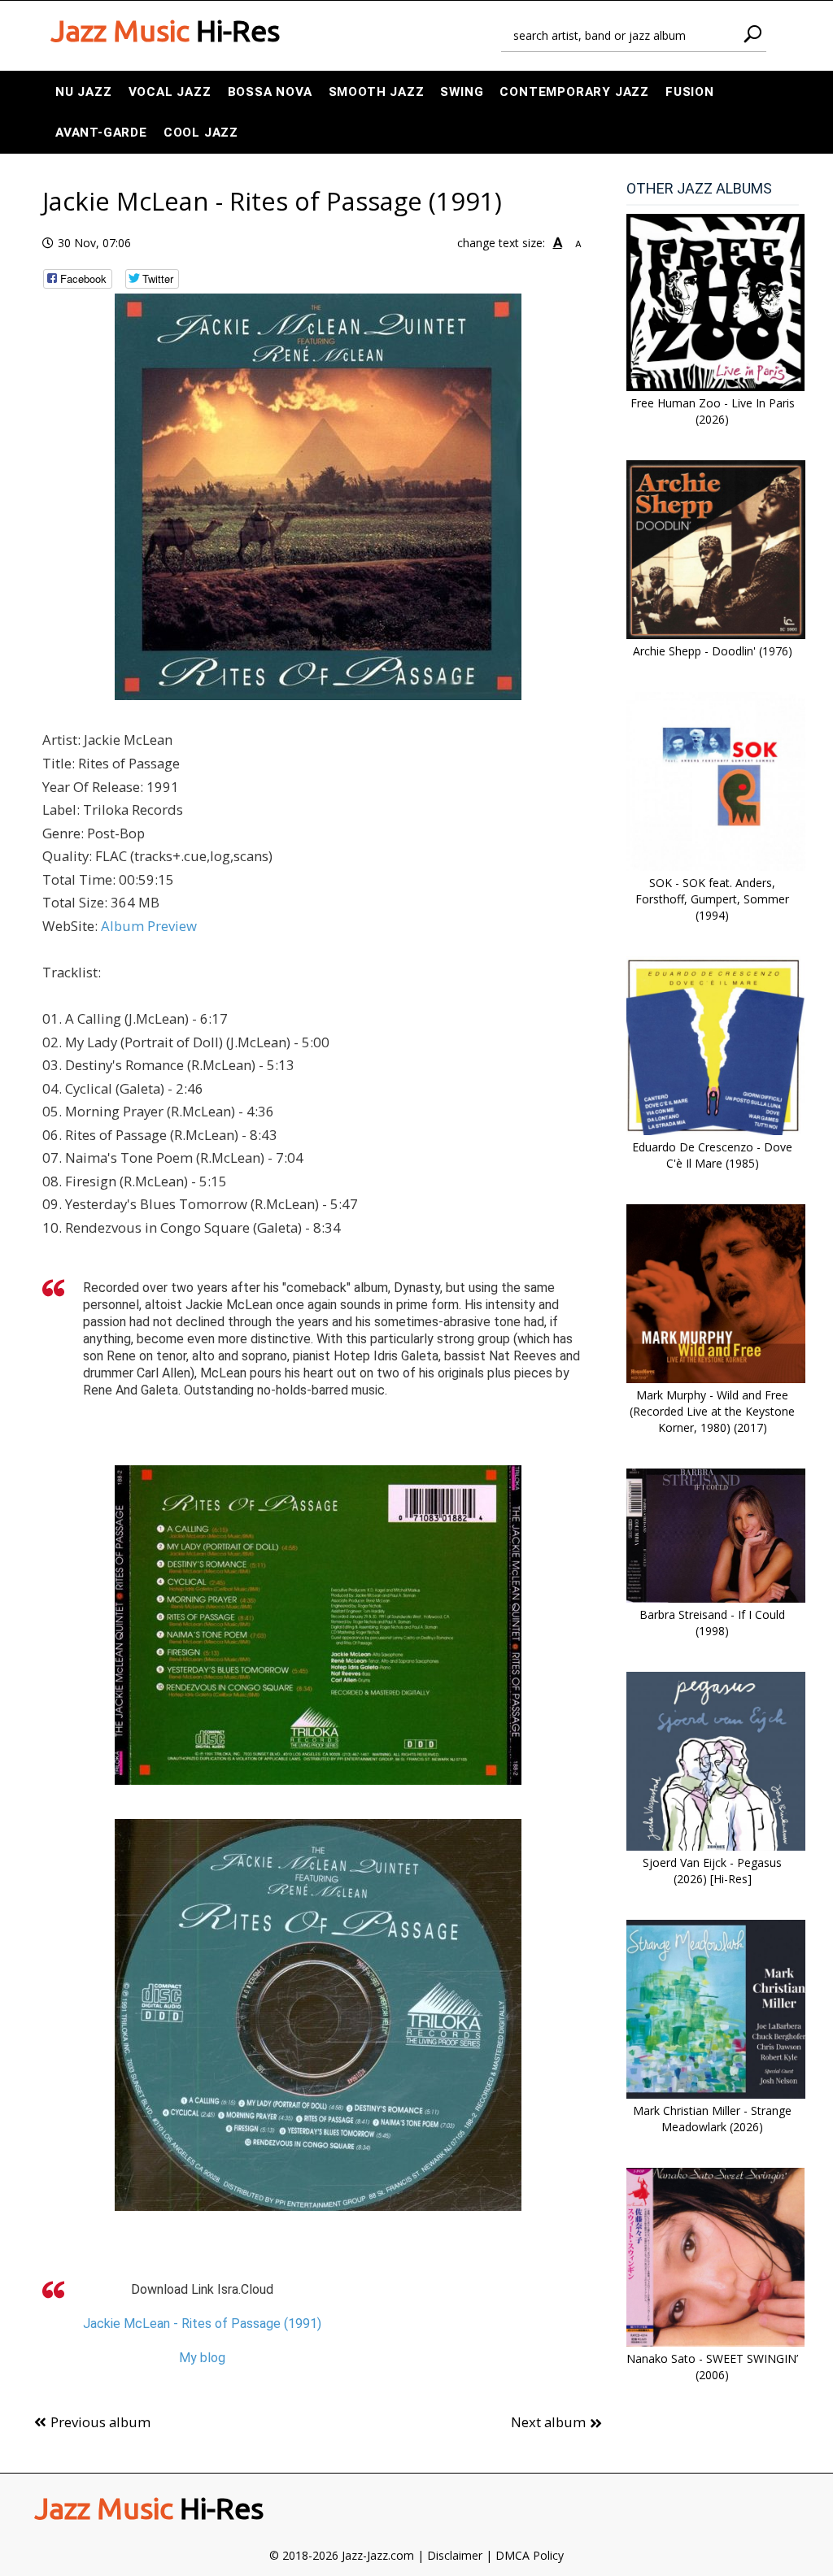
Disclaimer (455, 2555)
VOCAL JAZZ (170, 92)
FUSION (690, 92)
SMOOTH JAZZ (377, 92)
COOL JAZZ (201, 133)
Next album (548, 2422)
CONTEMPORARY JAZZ (574, 92)
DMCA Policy (530, 2555)
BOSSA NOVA (270, 92)
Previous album (100, 2422)
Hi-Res (165, 31)
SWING (462, 92)
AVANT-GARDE (101, 133)
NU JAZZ (84, 92)
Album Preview (149, 926)
